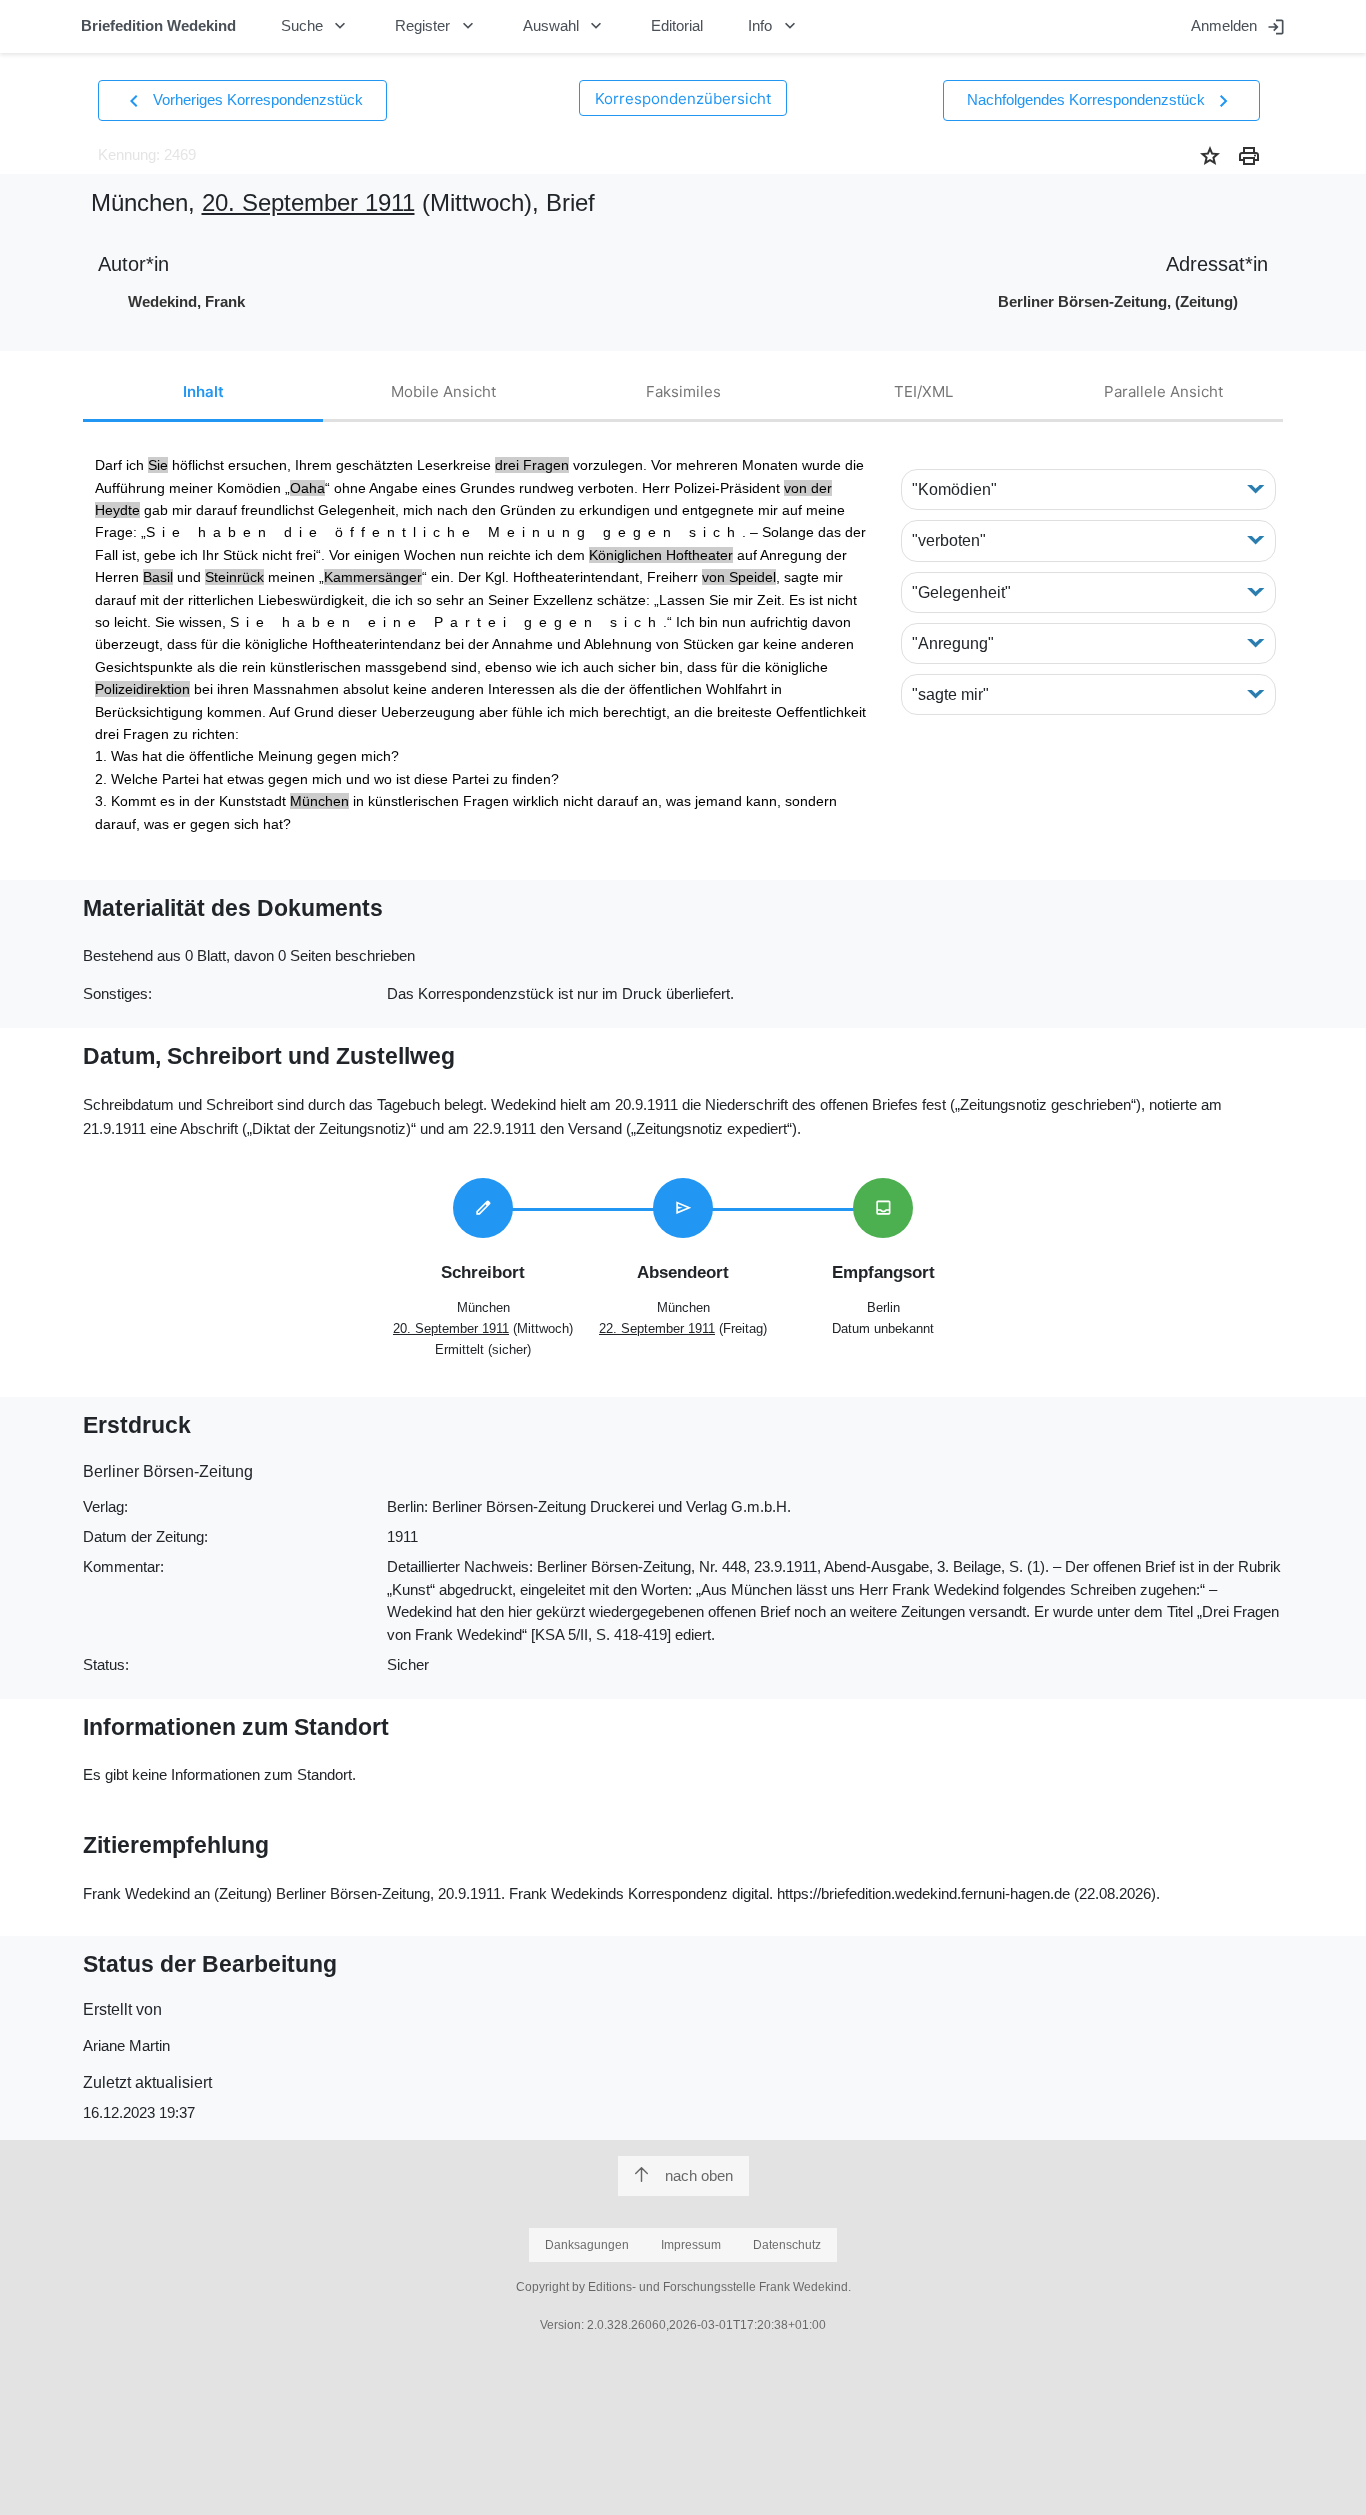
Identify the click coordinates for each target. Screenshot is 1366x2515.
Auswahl (565, 26)
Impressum (691, 2245)
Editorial (677, 25)
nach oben (699, 2175)
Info (774, 26)
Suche (316, 26)
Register (436, 26)
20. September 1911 (308, 202)
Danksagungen (587, 2245)
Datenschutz (787, 2245)
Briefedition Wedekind (158, 25)
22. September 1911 (657, 1328)
